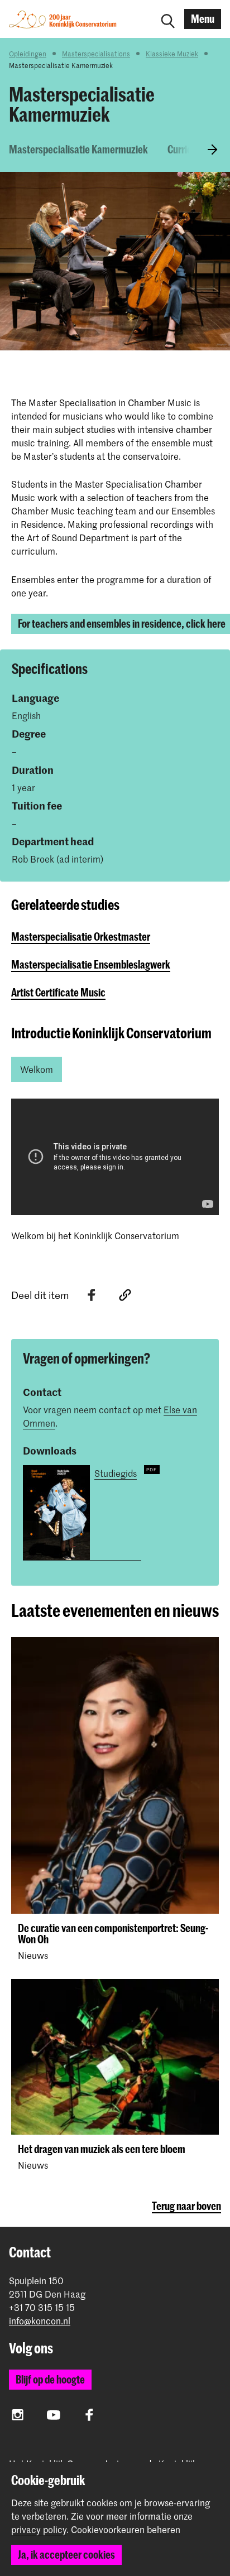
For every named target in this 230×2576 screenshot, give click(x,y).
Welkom (37, 1069)
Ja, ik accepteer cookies (66, 2555)
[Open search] (168, 19)
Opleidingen (28, 54)
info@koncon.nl (40, 2321)
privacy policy (39, 2529)
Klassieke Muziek (172, 54)
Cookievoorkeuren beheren (126, 2530)
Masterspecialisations (96, 54)
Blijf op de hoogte (50, 2379)
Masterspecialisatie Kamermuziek (78, 149)
